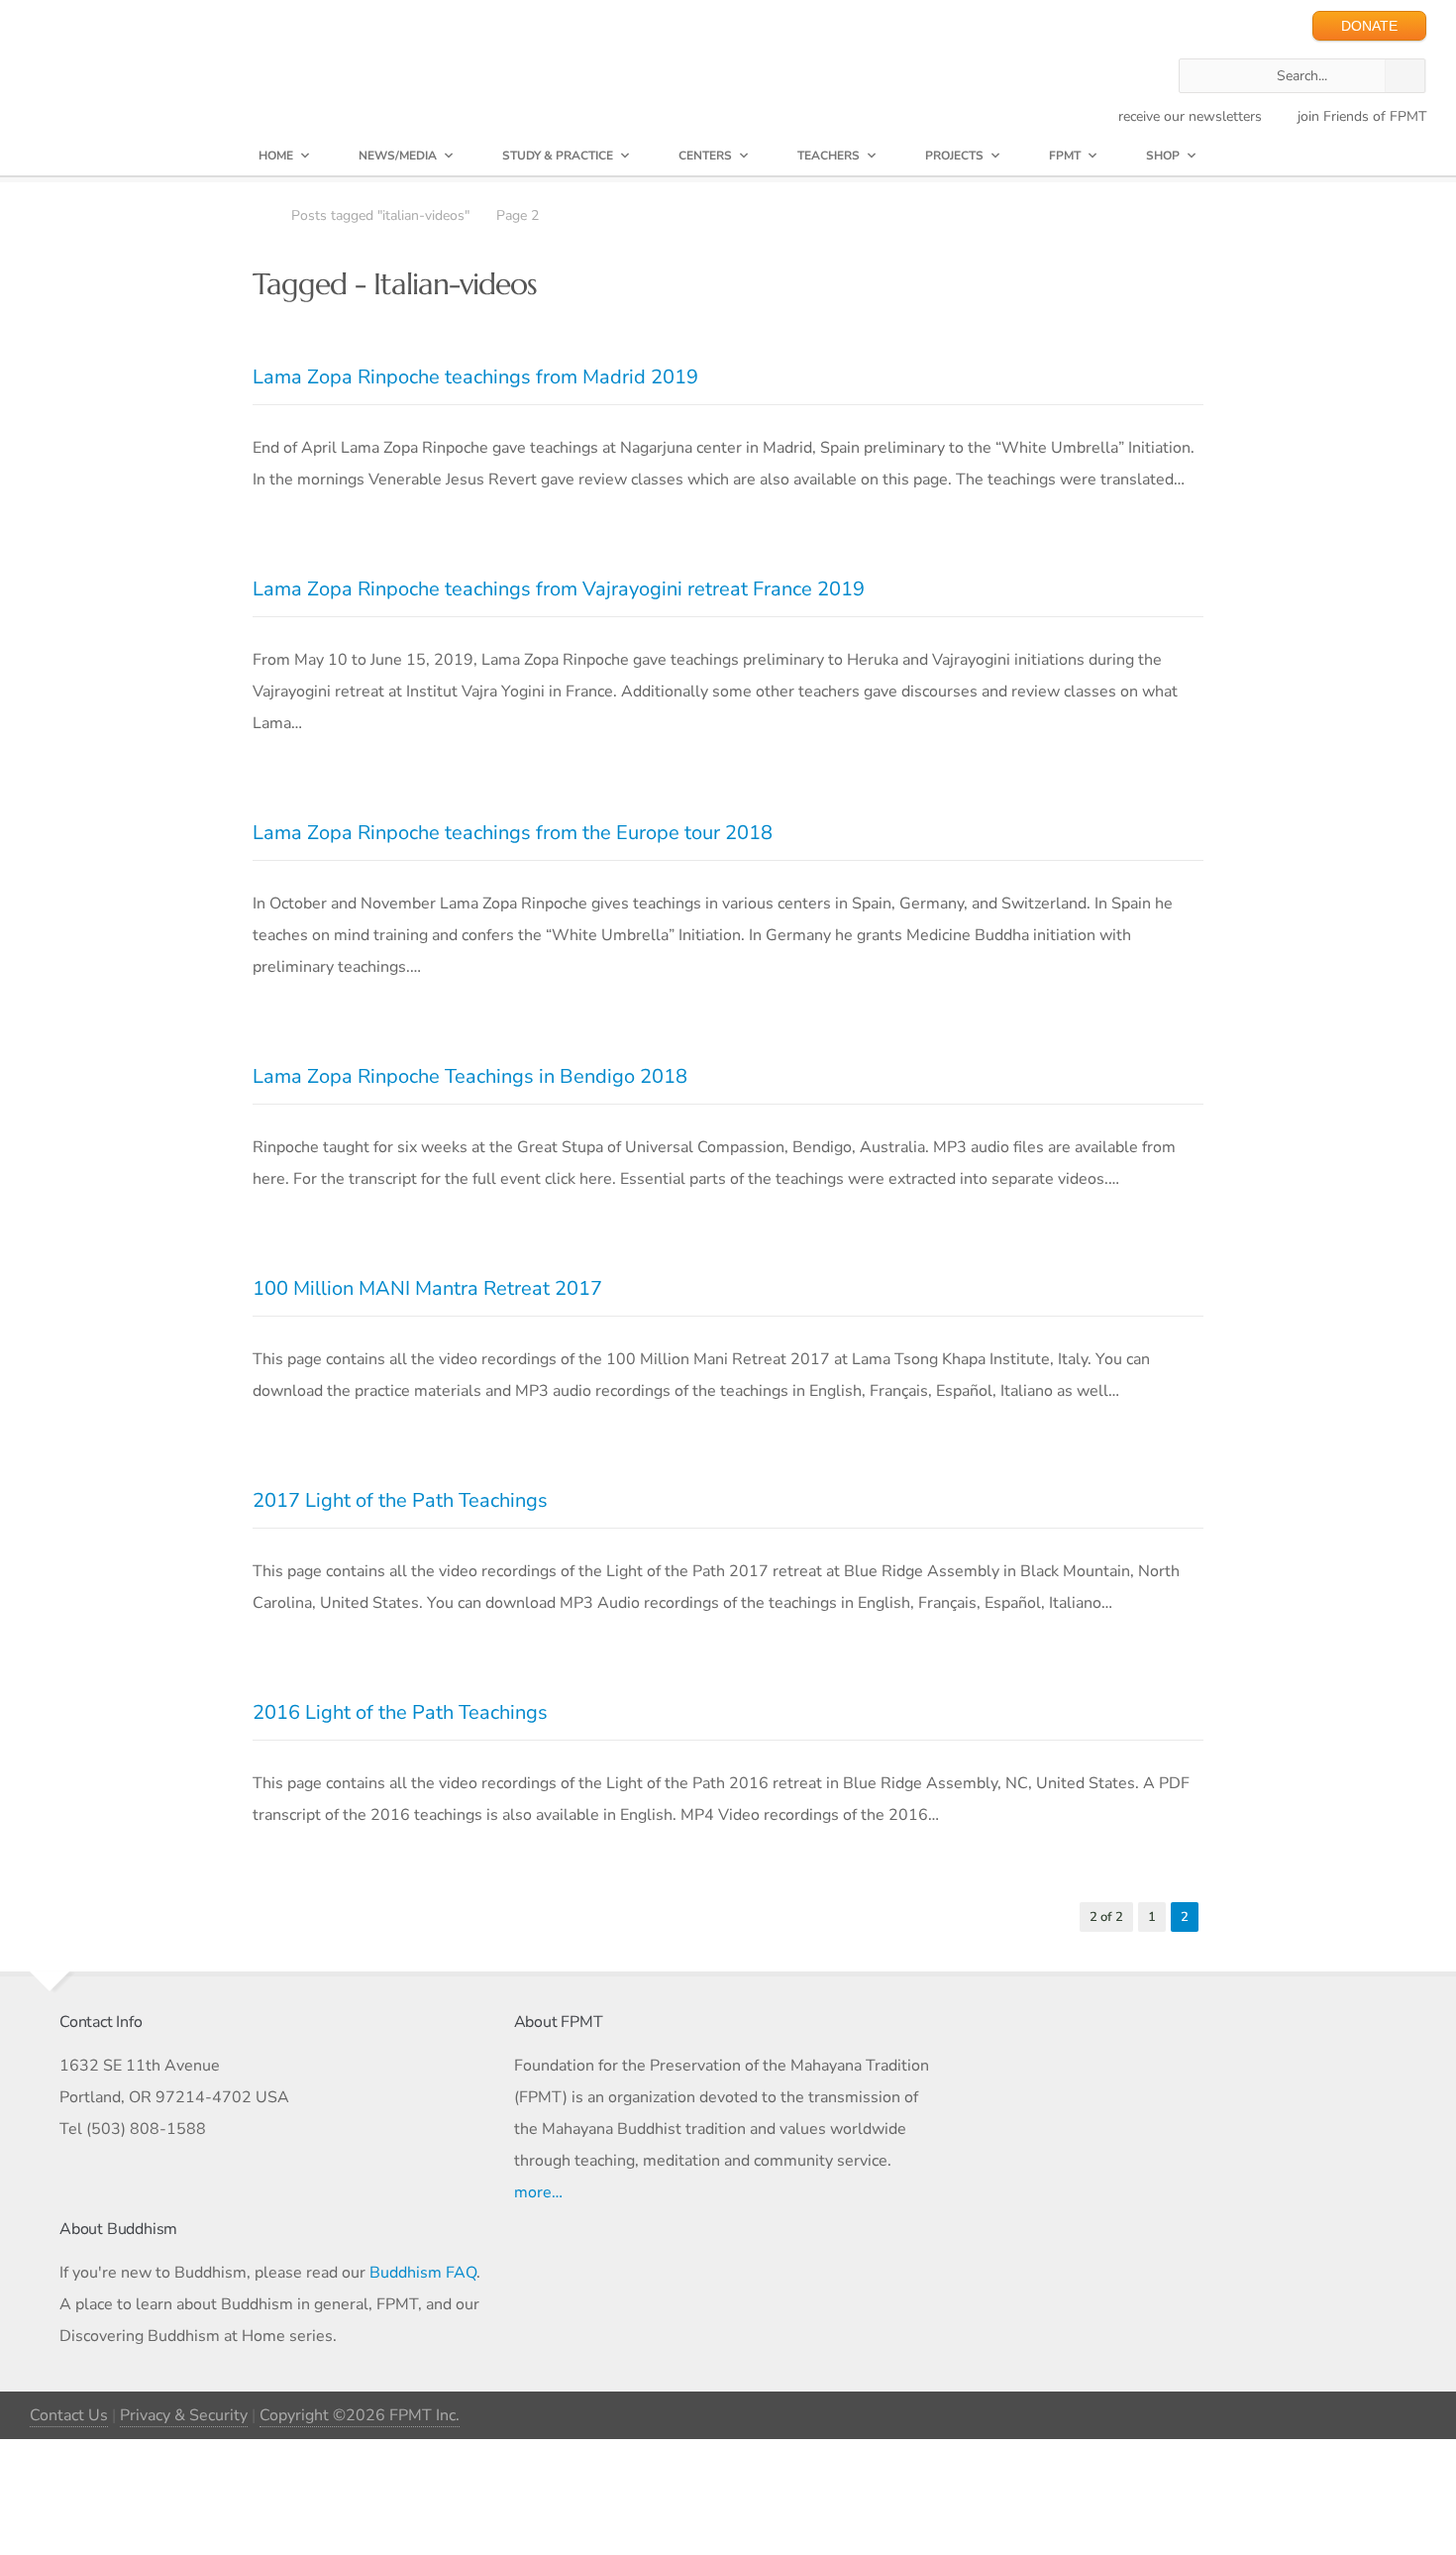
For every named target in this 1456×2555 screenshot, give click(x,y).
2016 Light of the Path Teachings (400, 1712)
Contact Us (69, 2415)
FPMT (1065, 156)
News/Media (398, 156)
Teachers (829, 156)
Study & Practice (558, 156)
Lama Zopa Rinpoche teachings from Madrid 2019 (475, 377)
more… (538, 2192)
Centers (705, 156)
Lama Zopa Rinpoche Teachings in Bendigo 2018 (470, 1076)
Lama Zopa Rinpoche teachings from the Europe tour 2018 (513, 833)
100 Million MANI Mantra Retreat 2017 (427, 1288)
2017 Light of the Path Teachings (400, 1500)
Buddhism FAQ (423, 2273)
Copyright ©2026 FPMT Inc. (360, 2415)
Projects (954, 156)
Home (276, 156)
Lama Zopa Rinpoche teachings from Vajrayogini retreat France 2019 (559, 589)
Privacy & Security (184, 2415)
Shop (1163, 156)
